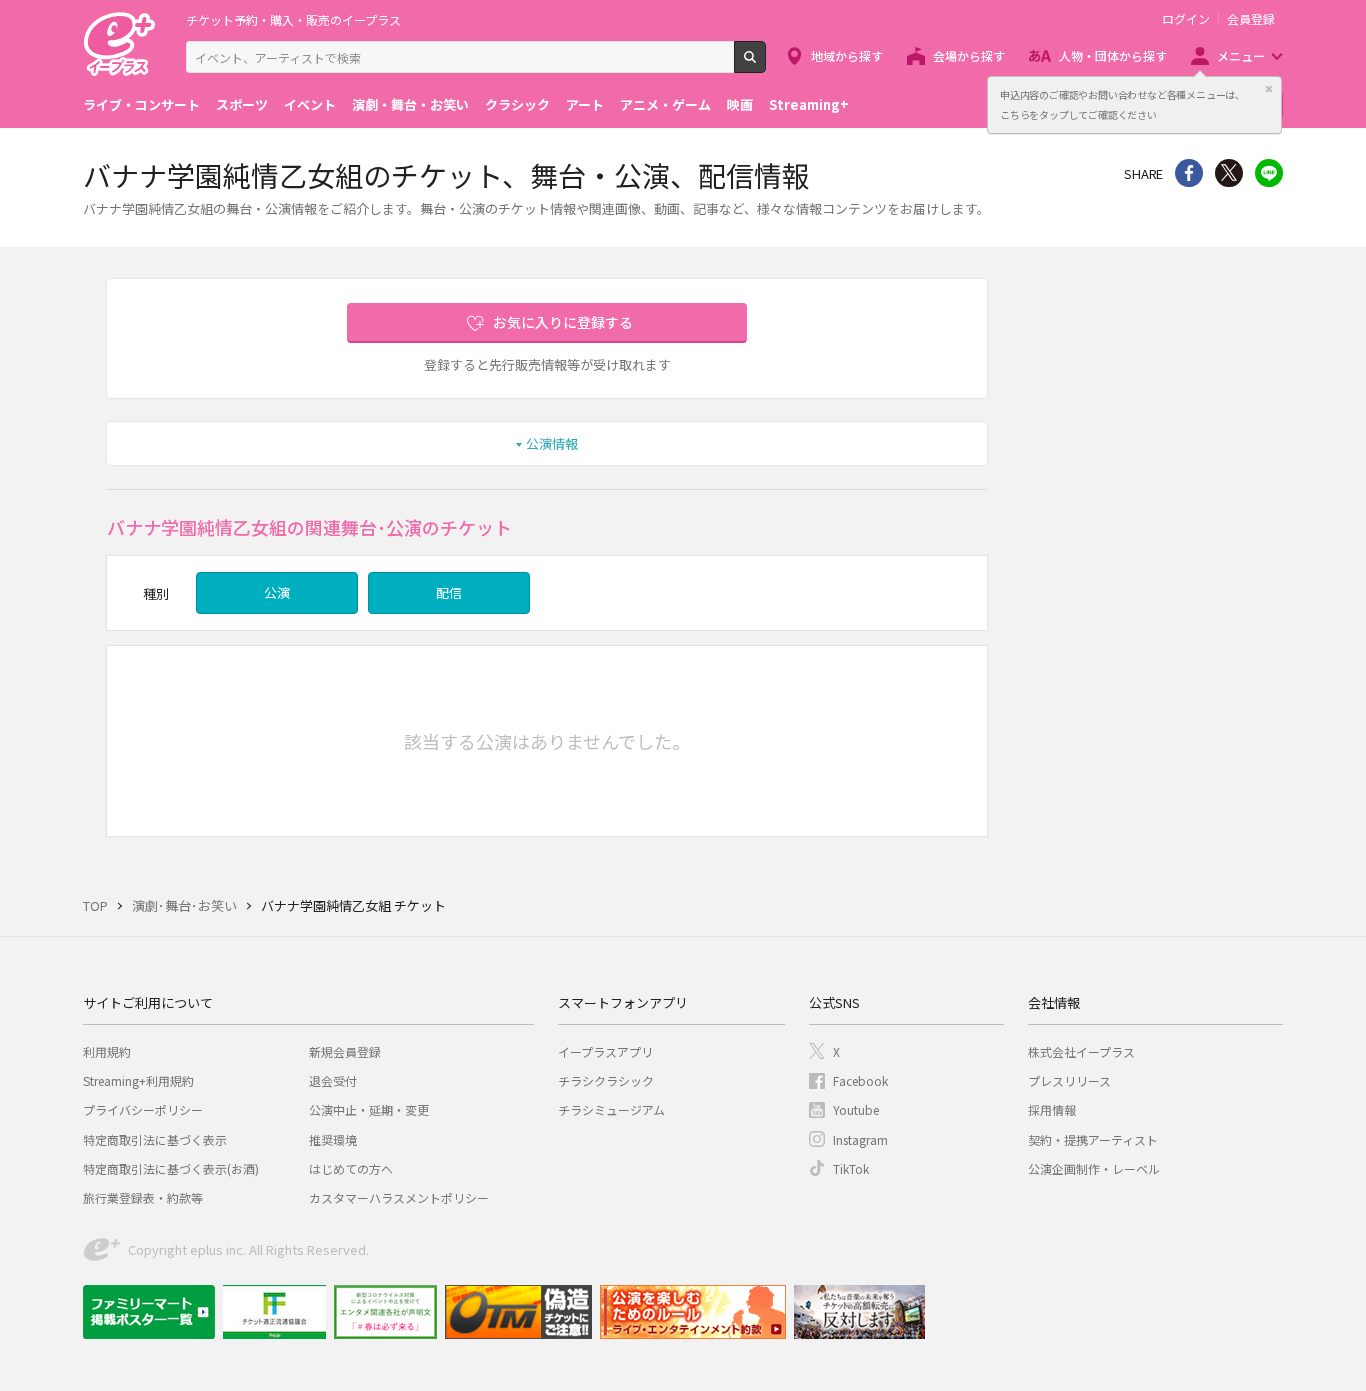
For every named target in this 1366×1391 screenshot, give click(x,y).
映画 (740, 104)
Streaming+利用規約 (138, 1080)
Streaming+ (809, 104)
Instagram (860, 1139)
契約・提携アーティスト (1093, 1139)
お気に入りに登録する (563, 322)
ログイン (1186, 19)
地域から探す (847, 55)
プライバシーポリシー (143, 1109)
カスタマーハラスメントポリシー (399, 1197)
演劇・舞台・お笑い (410, 104)
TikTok (851, 1168)
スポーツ (242, 104)
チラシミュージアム (611, 1109)
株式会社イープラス (1081, 1051)
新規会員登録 (345, 1051)
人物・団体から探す (1113, 55)
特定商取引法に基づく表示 (155, 1139)
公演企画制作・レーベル (1094, 1168)
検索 (765, 65)
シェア (1189, 173)
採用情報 (1052, 1109)
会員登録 (1251, 19)
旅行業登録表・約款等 (143, 1197)
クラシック (517, 104)
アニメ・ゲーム (665, 104)
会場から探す (969, 55)
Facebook (860, 1080)
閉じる (1269, 89)
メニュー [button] (1241, 55)
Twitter (1229, 173)
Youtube (856, 1109)
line (1269, 173)
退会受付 (333, 1080)
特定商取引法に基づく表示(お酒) (171, 1168)
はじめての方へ (351, 1168)
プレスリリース (1069, 1080)
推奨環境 (333, 1139)
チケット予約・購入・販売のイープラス (293, 19)
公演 (277, 592)
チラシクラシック (606, 1080)
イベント (310, 104)
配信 (449, 592)
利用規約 (107, 1051)
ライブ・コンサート (141, 104)
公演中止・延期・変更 (369, 1109)
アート (585, 104)
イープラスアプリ (605, 1051)
